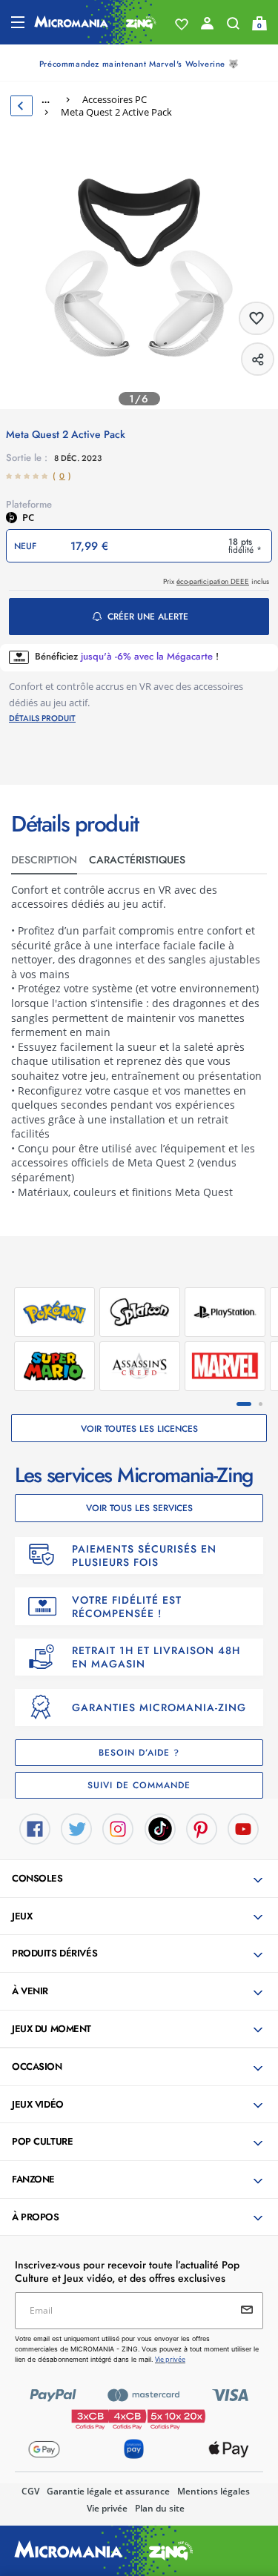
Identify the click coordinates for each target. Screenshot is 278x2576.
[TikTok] (160, 1828)
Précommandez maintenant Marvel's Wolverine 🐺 (139, 64)
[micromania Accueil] (95, 22)
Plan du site (160, 2508)
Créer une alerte (148, 617)
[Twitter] (76, 1828)
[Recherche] (233, 27)
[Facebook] (35, 1828)
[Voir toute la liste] (182, 24)
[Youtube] (243, 1828)
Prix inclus (216, 581)
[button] (140, 1879)
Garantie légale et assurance (108, 2491)
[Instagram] (118, 1828)
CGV (30, 2491)
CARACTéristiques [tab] (137, 860)
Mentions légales (214, 2491)
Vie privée (107, 2508)
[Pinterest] (202, 1828)
